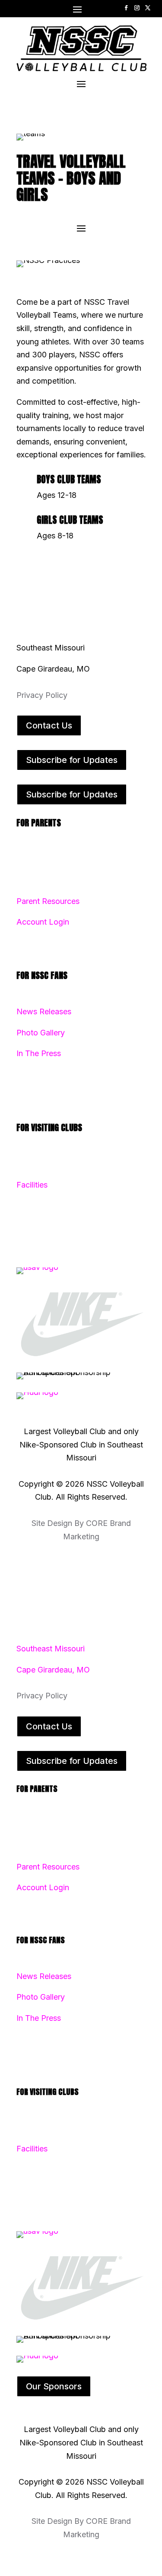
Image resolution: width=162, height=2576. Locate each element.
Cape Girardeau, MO (53, 1670)
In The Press (39, 1053)
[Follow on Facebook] (126, 8)
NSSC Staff (38, 1164)
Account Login (43, 922)
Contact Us (49, 725)
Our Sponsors (54, 2386)
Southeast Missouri (51, 1649)
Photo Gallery (41, 1033)
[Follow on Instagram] (137, 8)
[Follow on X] (148, 8)
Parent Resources (48, 901)
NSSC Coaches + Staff (57, 880)
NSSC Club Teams (49, 859)
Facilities (32, 1185)
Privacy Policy (42, 695)
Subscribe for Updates (72, 760)
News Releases (44, 1011)
